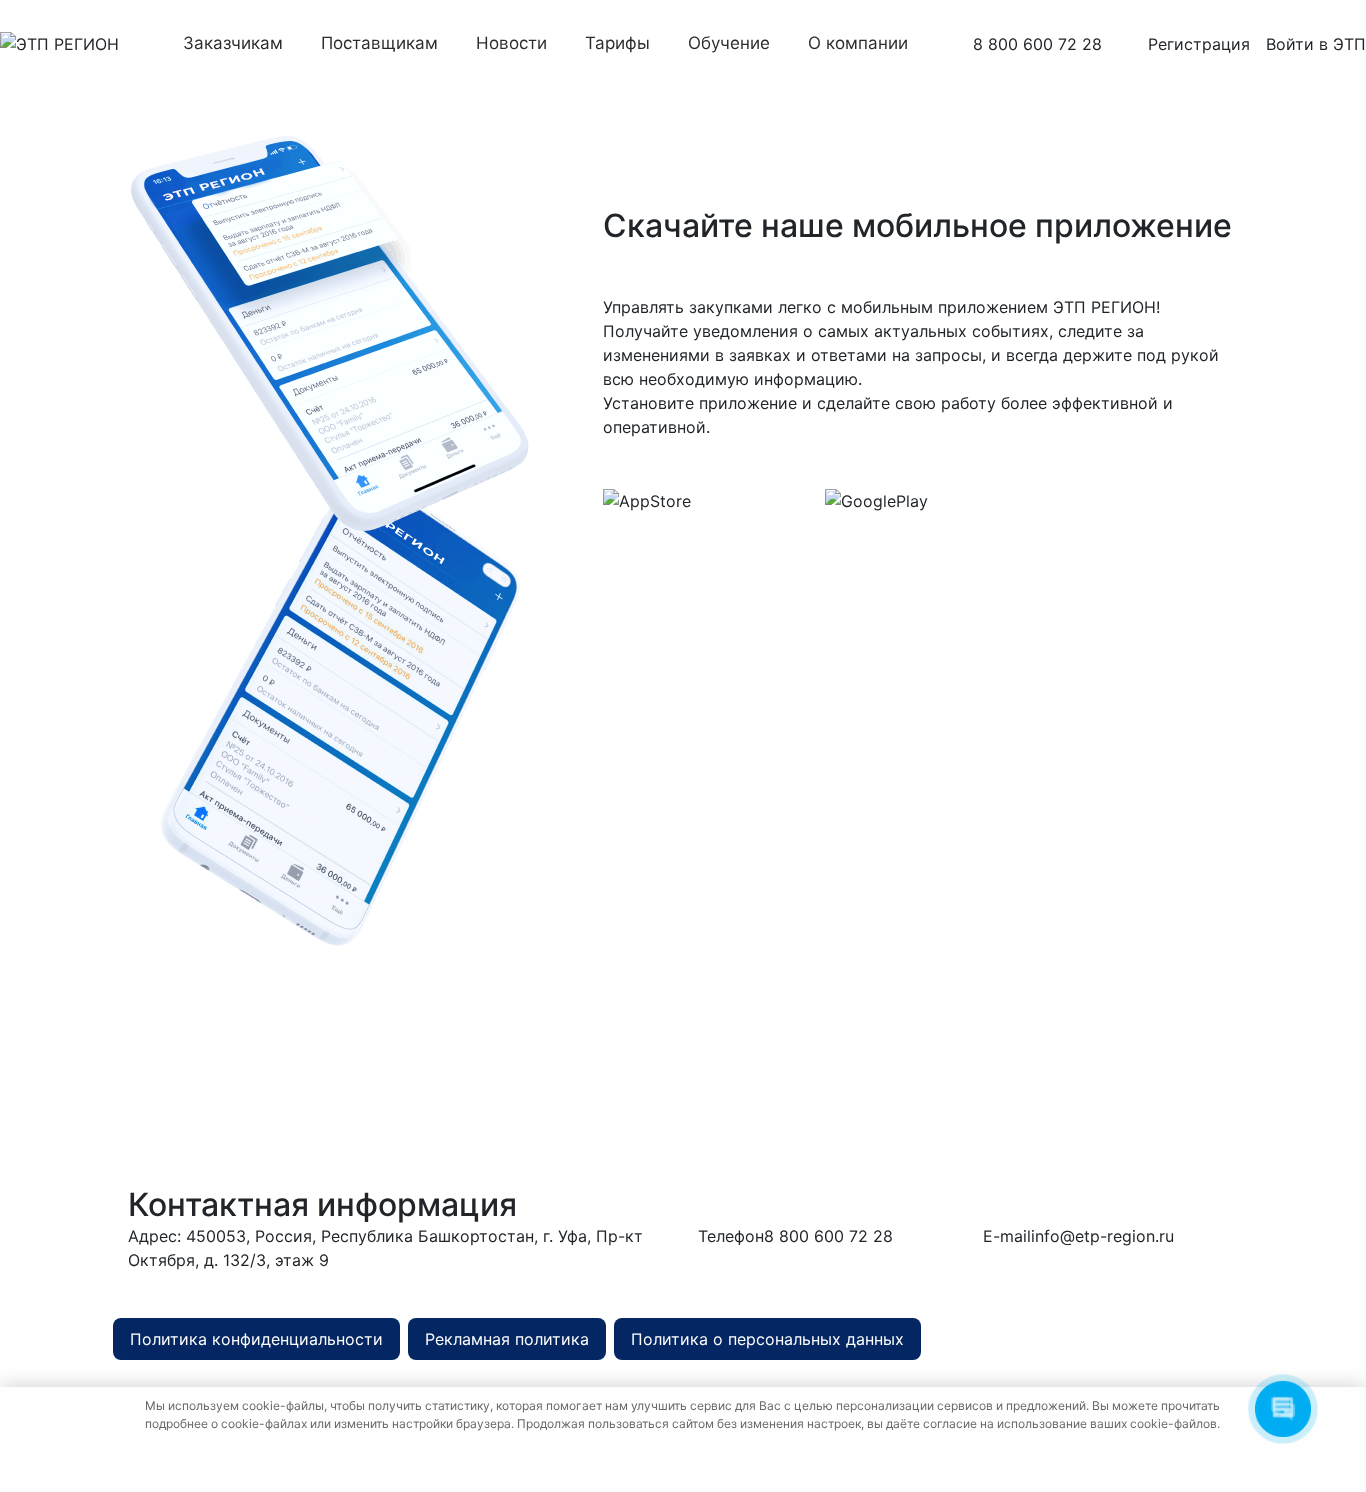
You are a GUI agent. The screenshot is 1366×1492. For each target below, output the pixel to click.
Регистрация (1199, 44)
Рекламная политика (507, 1339)
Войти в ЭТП (1316, 44)
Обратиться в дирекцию (490, 1286)
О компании (858, 43)
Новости (511, 43)
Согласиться (680, 1460)
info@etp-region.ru (1102, 1236)
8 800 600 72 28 (1037, 44)
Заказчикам (233, 43)
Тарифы (617, 43)
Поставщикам (379, 43)
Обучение (729, 43)
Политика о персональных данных (767, 1339)
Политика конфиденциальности (256, 1339)
